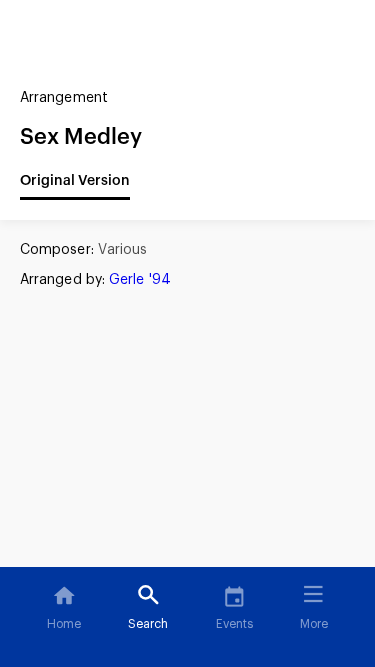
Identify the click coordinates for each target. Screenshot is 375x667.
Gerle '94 (140, 280)
